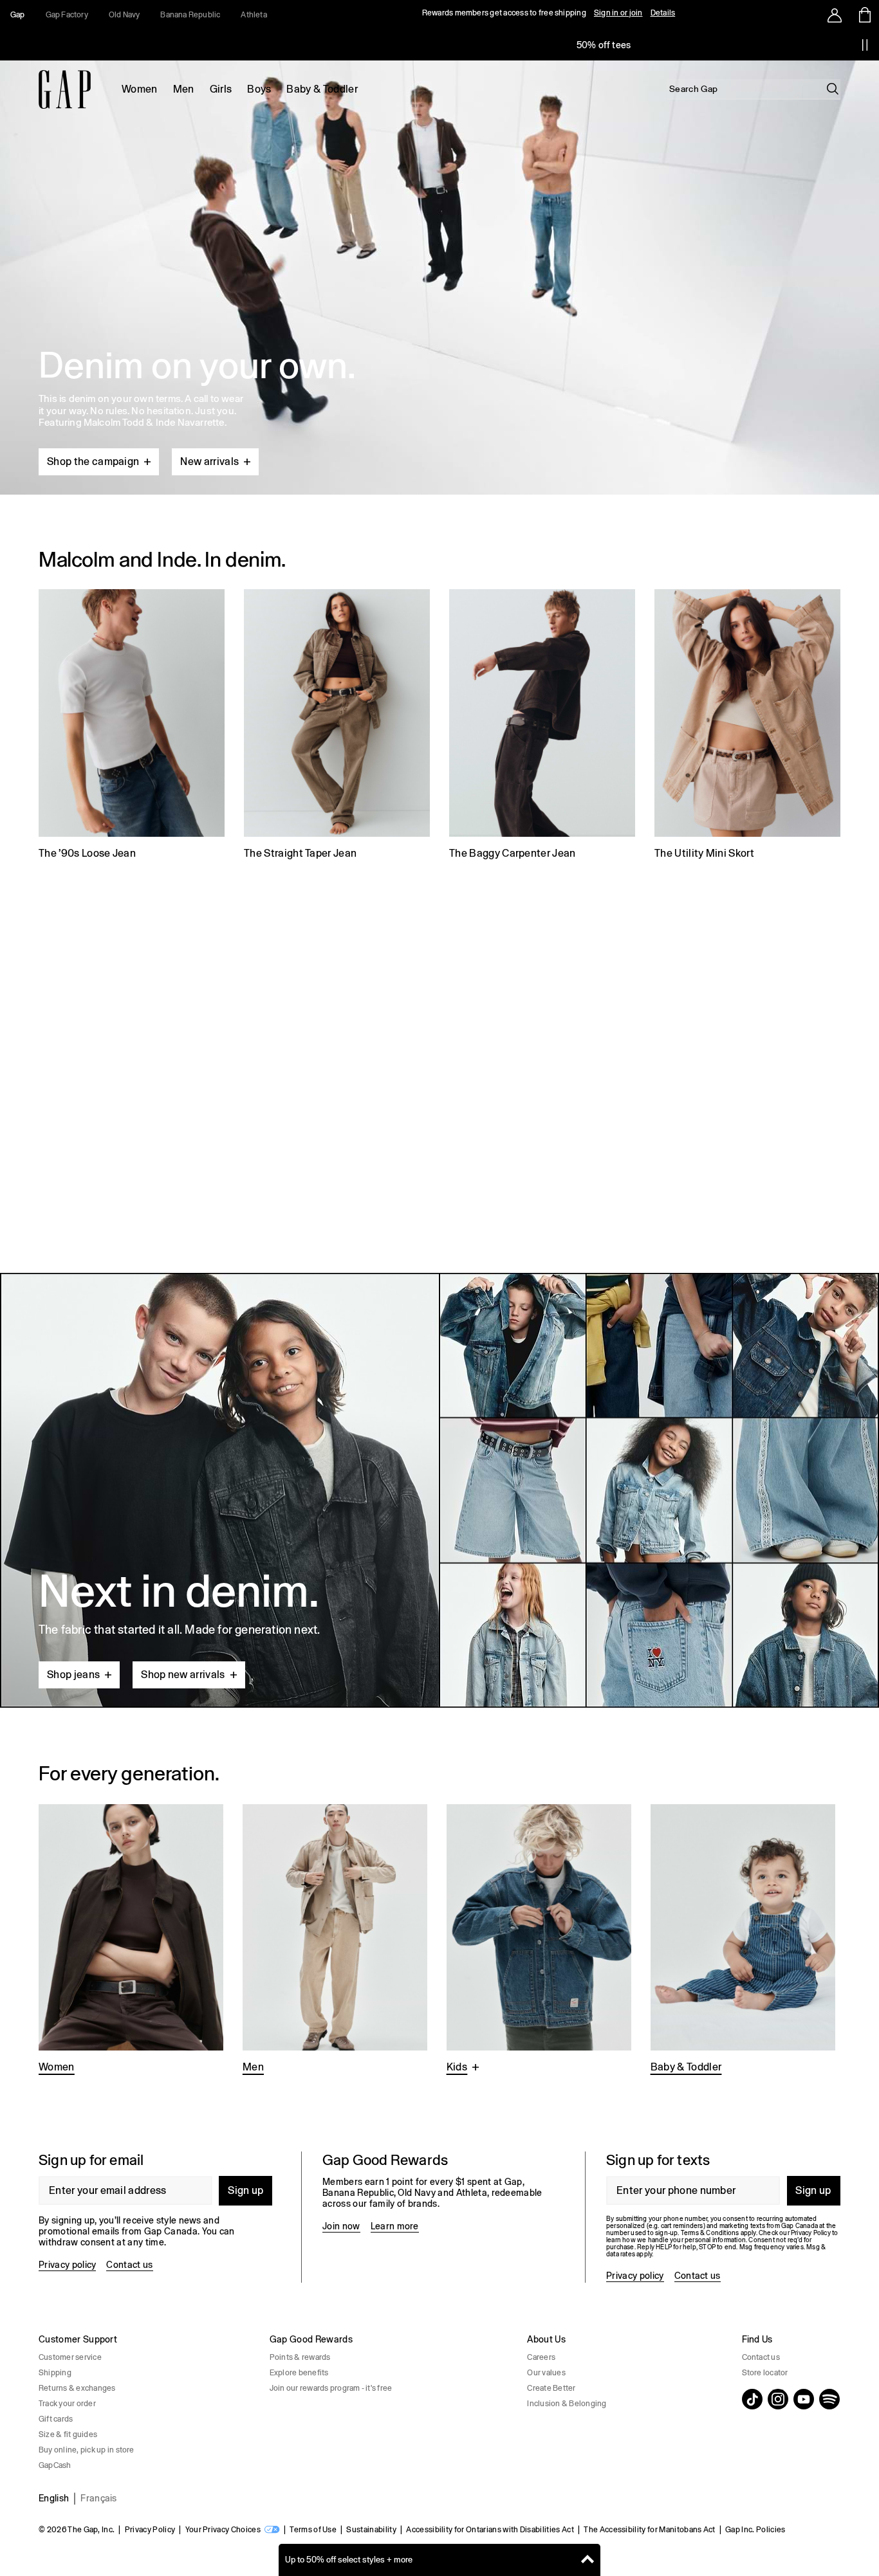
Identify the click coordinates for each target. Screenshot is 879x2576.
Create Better (551, 2388)
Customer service (70, 2357)
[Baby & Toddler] (743, 1940)
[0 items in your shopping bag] (864, 15)
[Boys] (539, 1940)
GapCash (55, 2465)
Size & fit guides (68, 2434)
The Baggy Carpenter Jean (513, 853)
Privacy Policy (150, 2530)
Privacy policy (67, 2265)
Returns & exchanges (77, 2388)
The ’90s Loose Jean (87, 853)
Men (184, 89)
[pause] (865, 45)
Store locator (765, 2373)
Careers (541, 2357)
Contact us (129, 2265)
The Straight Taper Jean (300, 853)
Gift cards (56, 2419)
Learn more (395, 2226)
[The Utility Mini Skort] (747, 726)
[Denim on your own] (439, 247)
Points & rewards (300, 2357)
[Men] (335, 1940)
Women (140, 89)
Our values (546, 2373)
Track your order (67, 2404)
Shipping (55, 2373)
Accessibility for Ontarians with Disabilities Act (490, 2530)
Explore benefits (299, 2373)
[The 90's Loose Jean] (132, 726)
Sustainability (371, 2530)
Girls (221, 89)
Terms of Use (313, 2530)
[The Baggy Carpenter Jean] (542, 726)
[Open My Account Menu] (835, 15)
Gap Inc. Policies (755, 2530)
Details (663, 13)
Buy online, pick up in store (87, 2450)
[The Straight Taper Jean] (337, 726)
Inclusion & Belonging (567, 2404)
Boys (259, 89)
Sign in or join (618, 13)
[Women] (131, 1940)
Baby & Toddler (322, 89)
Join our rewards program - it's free (331, 2388)
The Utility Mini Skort (704, 853)
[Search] (833, 89)
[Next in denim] (439, 1490)
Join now (341, 2226)
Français (99, 2498)
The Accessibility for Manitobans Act (650, 2530)
